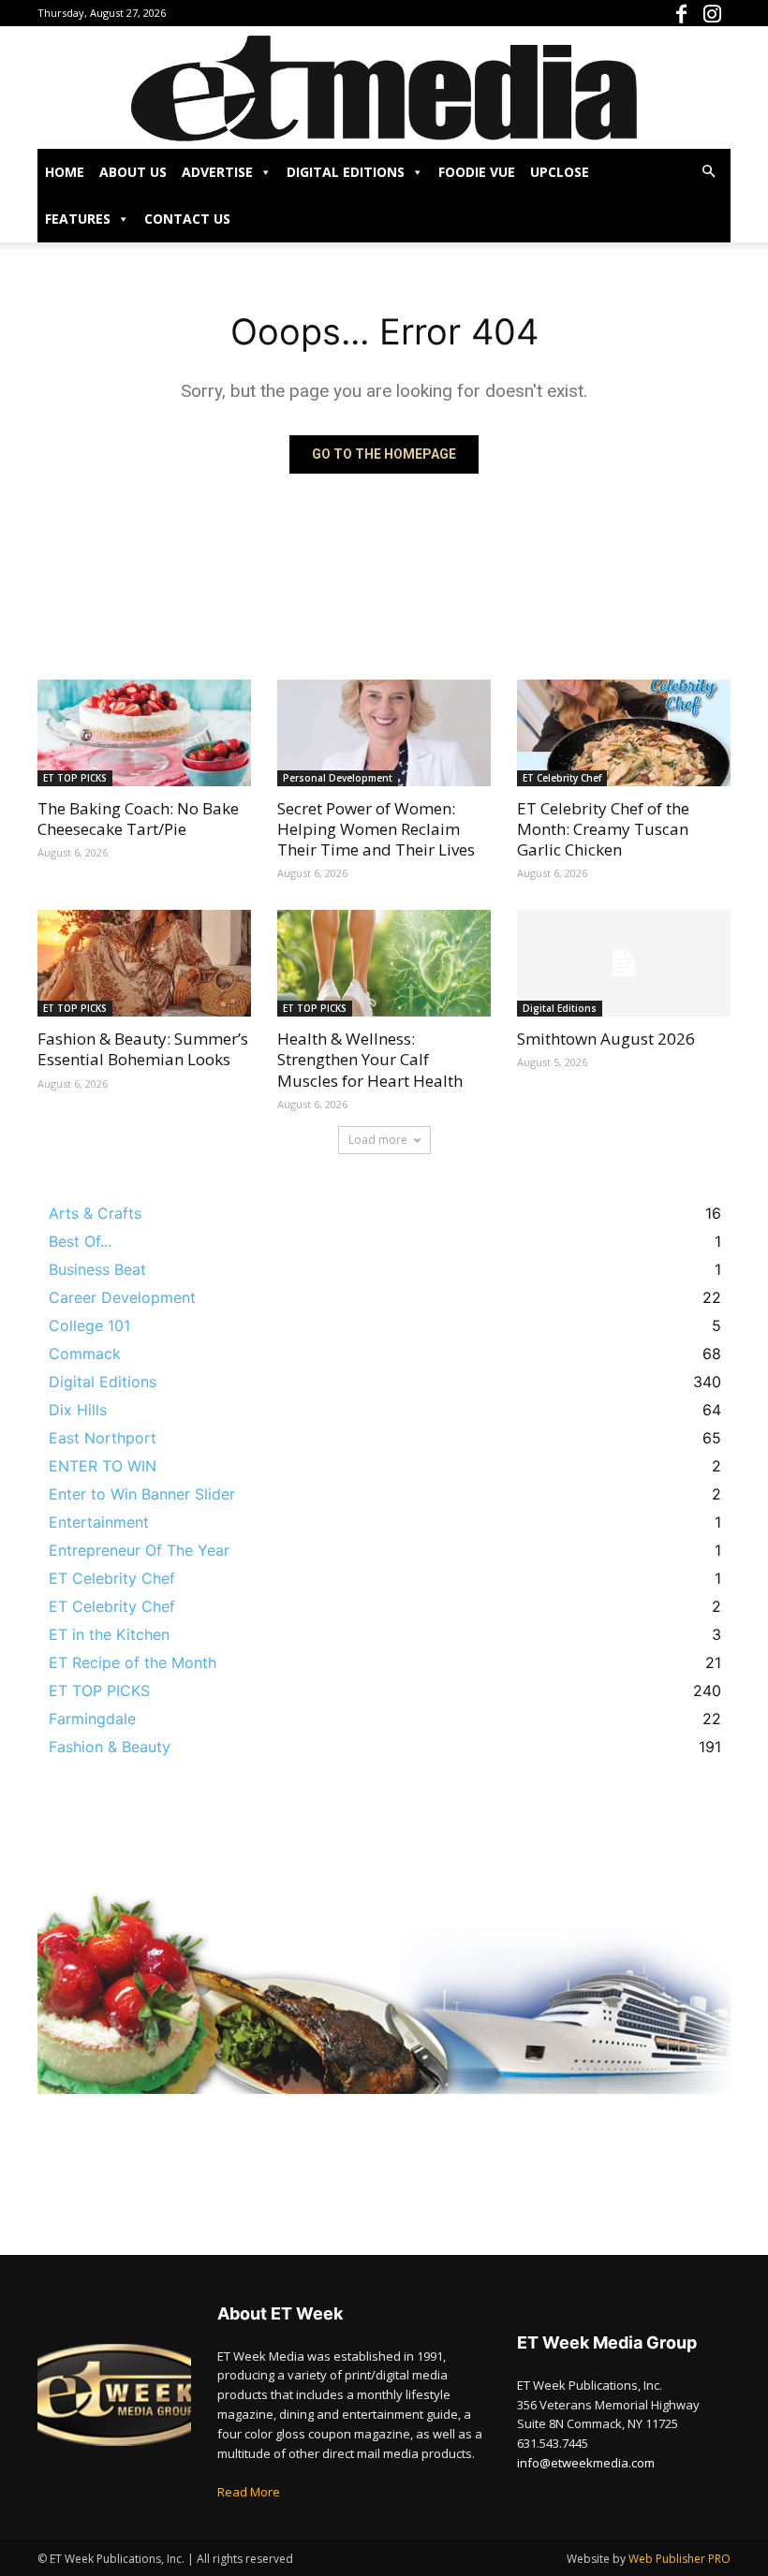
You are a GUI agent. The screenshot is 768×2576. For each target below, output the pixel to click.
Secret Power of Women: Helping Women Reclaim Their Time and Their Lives (376, 829)
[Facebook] (686, 13)
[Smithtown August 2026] (624, 963)
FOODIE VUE (477, 172)
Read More (249, 2492)
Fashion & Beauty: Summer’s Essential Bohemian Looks (143, 1049)
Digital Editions (346, 172)
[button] (708, 171)
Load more (378, 1140)
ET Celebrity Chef (562, 778)
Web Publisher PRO (679, 2559)
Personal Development (338, 778)
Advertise (217, 172)
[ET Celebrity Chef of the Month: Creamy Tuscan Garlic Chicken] (624, 733)
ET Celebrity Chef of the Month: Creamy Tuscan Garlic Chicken (603, 829)
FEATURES (78, 219)
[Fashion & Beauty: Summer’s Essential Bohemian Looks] (144, 963)
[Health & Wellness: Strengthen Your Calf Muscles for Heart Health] (384, 963)
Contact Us (187, 219)
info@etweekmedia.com (586, 2463)
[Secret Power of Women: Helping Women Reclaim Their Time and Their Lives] (384, 733)
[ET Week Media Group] (384, 88)
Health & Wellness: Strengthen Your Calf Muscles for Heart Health (370, 1059)
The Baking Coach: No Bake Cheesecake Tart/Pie (138, 819)
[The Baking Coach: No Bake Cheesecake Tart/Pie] (144, 733)
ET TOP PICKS (75, 778)
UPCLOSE (560, 172)
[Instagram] (716, 13)
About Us (133, 172)
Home (65, 172)
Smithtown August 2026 (606, 1039)
